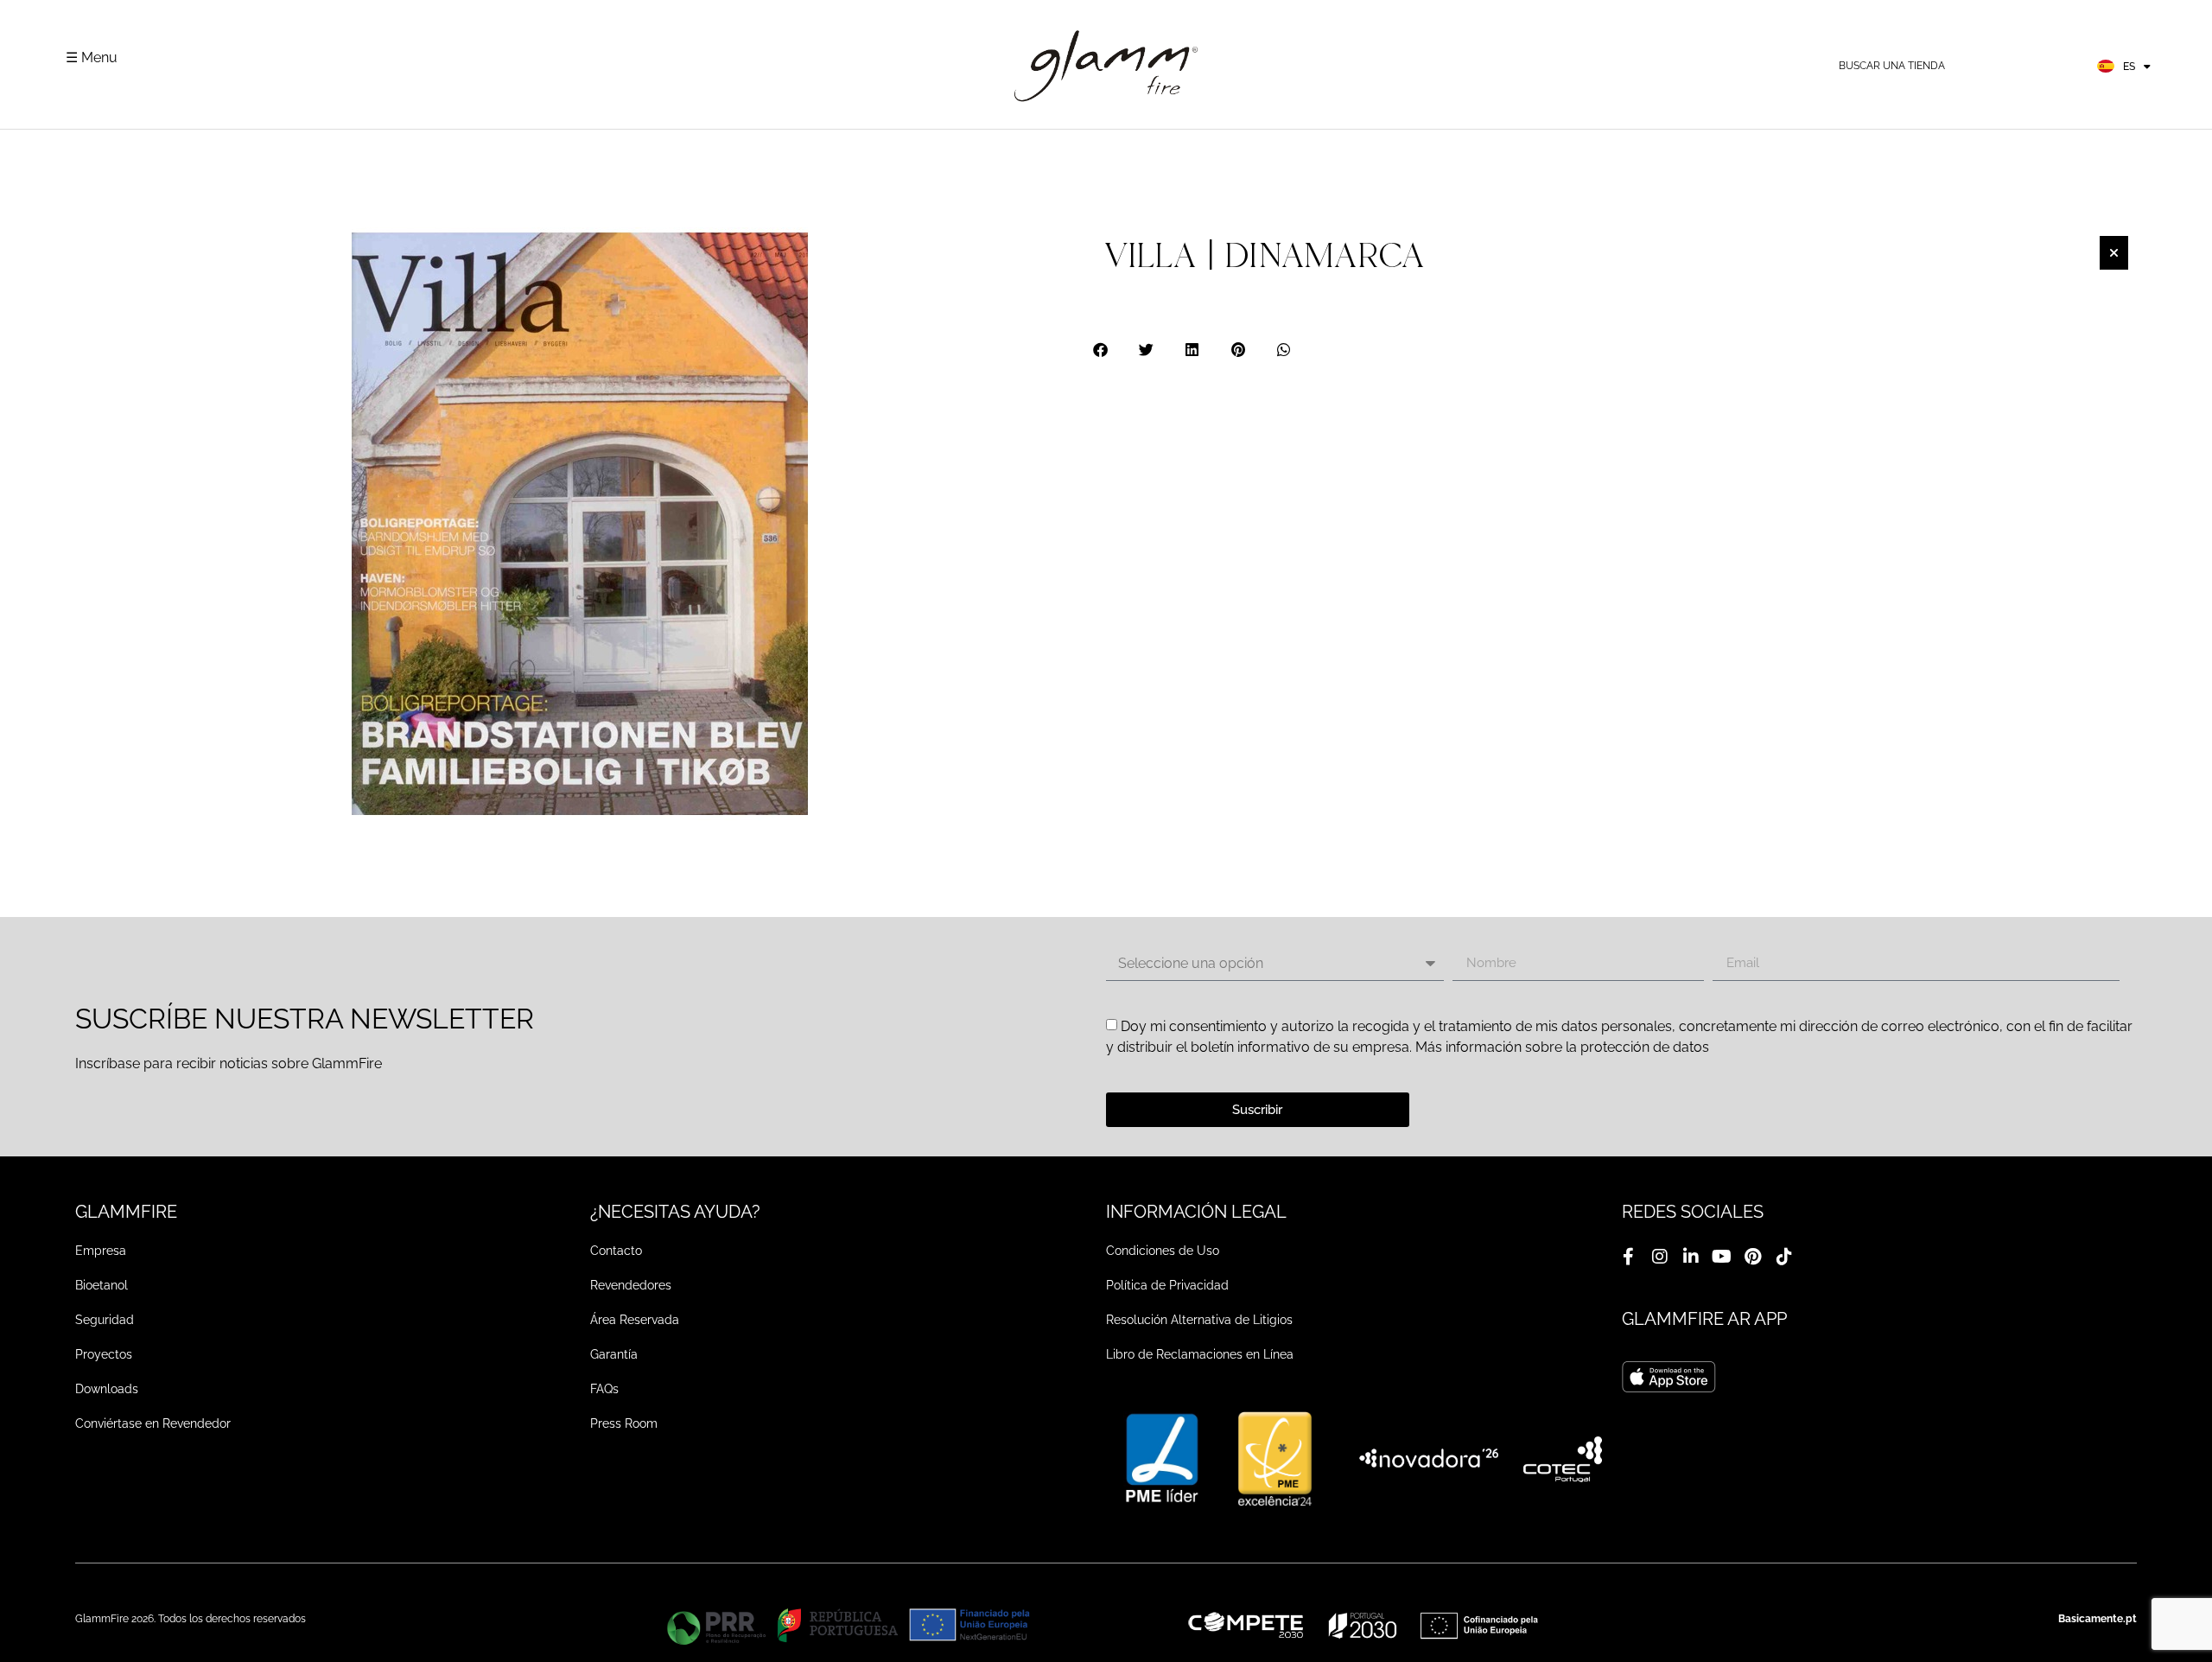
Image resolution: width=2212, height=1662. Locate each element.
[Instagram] (1660, 1257)
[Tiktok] (1784, 1257)
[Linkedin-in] (1691, 1257)
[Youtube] (1722, 1257)
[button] (1101, 350)
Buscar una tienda (1892, 66)
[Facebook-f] (1629, 1257)
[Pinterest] (1753, 1257)
